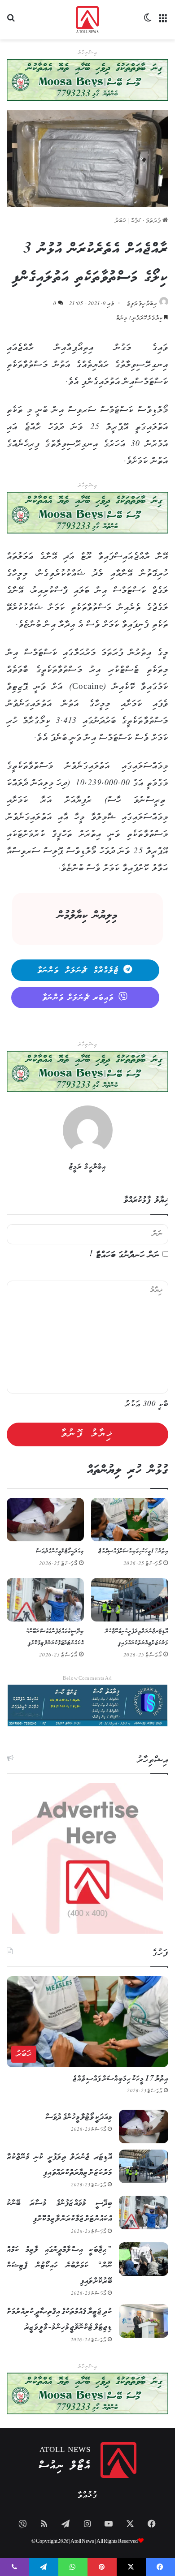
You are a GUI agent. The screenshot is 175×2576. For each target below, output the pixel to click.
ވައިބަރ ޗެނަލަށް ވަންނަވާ (78, 998)
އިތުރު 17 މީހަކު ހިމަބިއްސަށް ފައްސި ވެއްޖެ (133, 1551)
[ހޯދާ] (11, 23)
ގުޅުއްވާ (87, 2496)
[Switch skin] (148, 23)
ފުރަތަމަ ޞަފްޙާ (147, 221)
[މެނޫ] (164, 23)
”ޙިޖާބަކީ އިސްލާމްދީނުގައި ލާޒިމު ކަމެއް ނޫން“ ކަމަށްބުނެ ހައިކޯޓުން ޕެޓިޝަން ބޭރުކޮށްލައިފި (59, 2266)
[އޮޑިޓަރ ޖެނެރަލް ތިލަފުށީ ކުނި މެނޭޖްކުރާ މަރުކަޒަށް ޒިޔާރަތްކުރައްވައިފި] (130, 1600)
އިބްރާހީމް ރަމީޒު (142, 304)
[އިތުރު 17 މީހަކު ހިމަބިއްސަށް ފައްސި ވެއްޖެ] (130, 1520)
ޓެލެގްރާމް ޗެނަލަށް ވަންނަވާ (78, 971)
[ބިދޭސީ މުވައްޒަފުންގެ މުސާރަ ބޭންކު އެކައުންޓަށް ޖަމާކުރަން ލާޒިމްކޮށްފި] (45, 1600)
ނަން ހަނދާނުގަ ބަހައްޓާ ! (125, 1255)
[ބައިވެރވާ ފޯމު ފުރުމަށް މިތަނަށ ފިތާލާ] (87, 513)
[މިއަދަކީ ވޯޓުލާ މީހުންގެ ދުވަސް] (45, 1520)
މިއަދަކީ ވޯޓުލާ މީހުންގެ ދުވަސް (60, 1551)
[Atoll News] (88, 20)
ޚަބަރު (120, 221)
